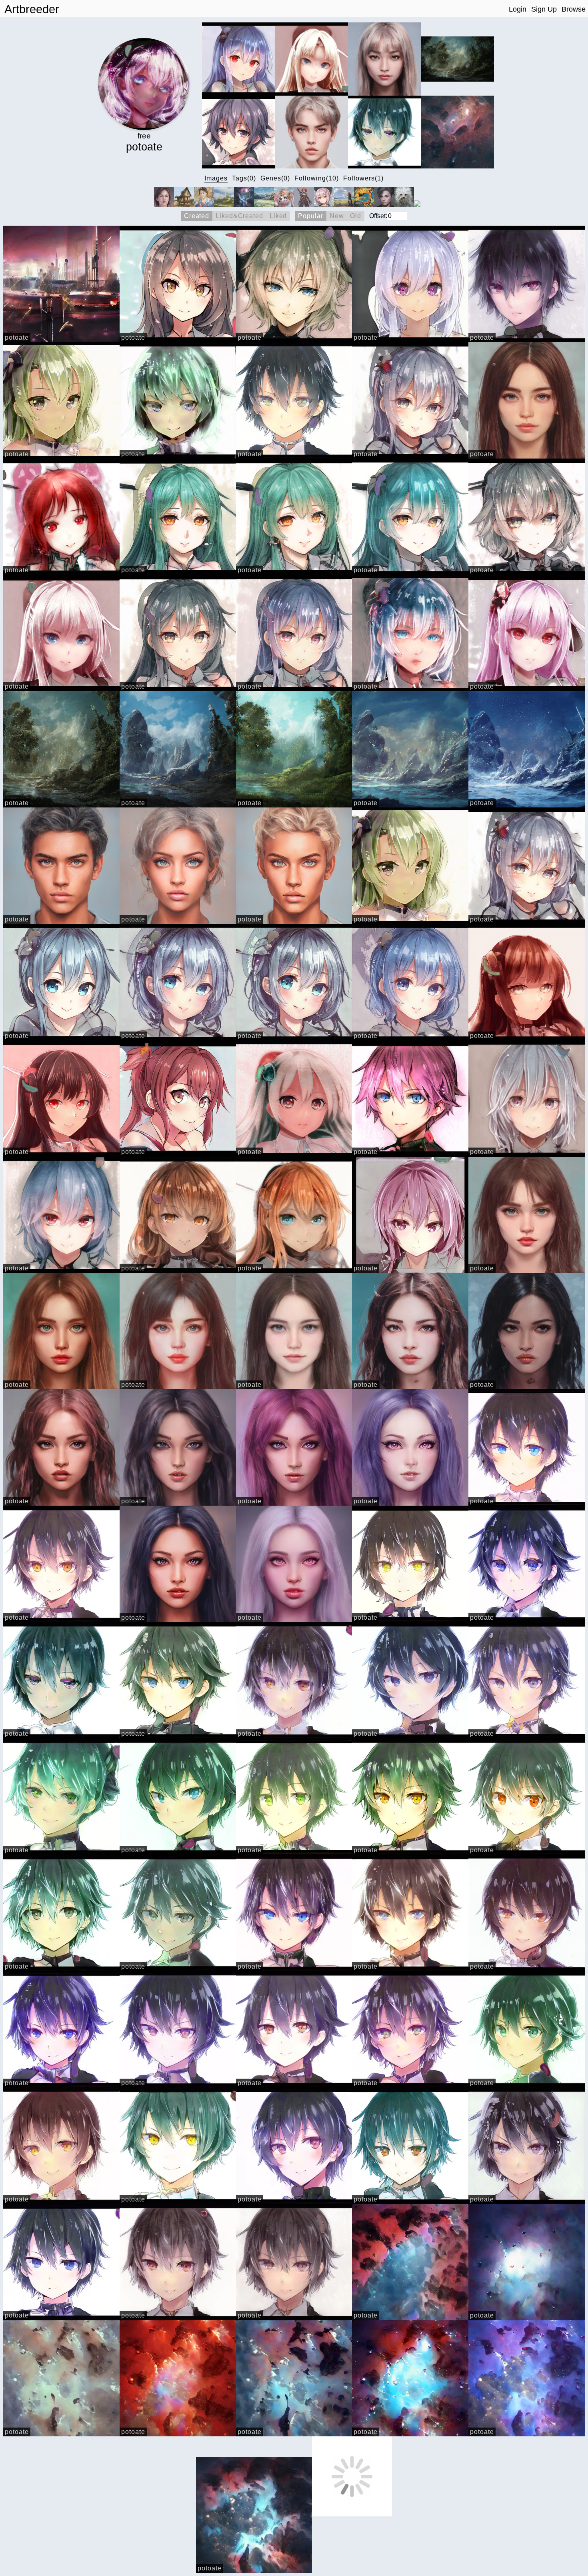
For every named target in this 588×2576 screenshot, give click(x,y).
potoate (17, 338)
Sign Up (544, 9)
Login (518, 9)
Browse (574, 9)
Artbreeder (32, 9)
